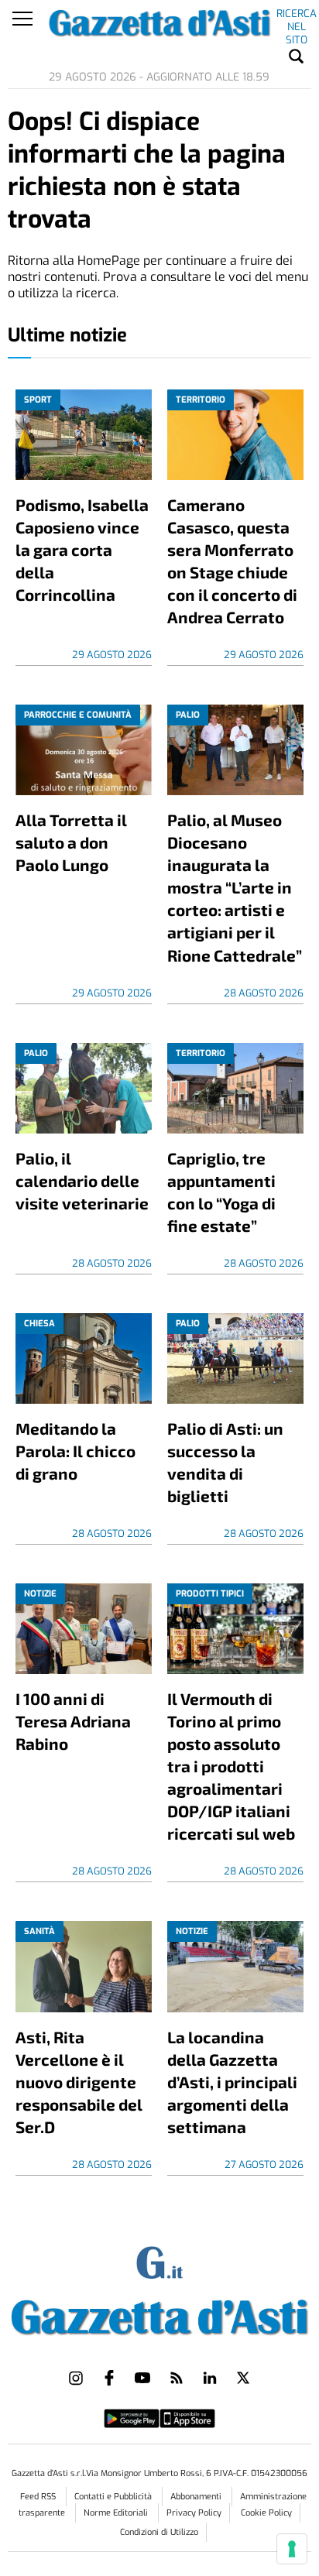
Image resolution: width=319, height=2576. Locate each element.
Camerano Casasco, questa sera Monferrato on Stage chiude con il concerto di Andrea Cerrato (232, 561)
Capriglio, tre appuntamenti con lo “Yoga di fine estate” (221, 1192)
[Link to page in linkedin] (210, 2378)
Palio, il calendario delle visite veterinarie (82, 1180)
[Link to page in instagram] (76, 2378)
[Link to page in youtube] (142, 2378)
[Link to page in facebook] (109, 2378)
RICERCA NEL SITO (297, 16)
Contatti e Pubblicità (114, 2497)
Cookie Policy (266, 2513)
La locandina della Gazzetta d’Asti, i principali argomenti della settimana (232, 2082)
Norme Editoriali (117, 2513)
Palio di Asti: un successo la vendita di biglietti (225, 1462)
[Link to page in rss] (177, 2378)
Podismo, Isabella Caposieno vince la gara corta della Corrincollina (82, 549)
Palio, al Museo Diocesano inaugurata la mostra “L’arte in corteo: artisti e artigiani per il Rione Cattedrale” (235, 887)
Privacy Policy (194, 2513)
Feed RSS (39, 2497)
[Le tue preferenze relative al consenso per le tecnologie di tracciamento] (292, 2549)
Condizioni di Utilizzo (159, 2532)
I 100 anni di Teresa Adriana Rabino (73, 1721)
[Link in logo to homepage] (159, 2314)
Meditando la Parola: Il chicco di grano (75, 1451)
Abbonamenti (197, 2497)
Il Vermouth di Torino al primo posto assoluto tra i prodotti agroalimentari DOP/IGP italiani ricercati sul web (231, 1766)
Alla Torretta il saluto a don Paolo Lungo (71, 842)
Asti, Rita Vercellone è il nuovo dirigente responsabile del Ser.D (79, 2082)
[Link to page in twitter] (243, 2378)
